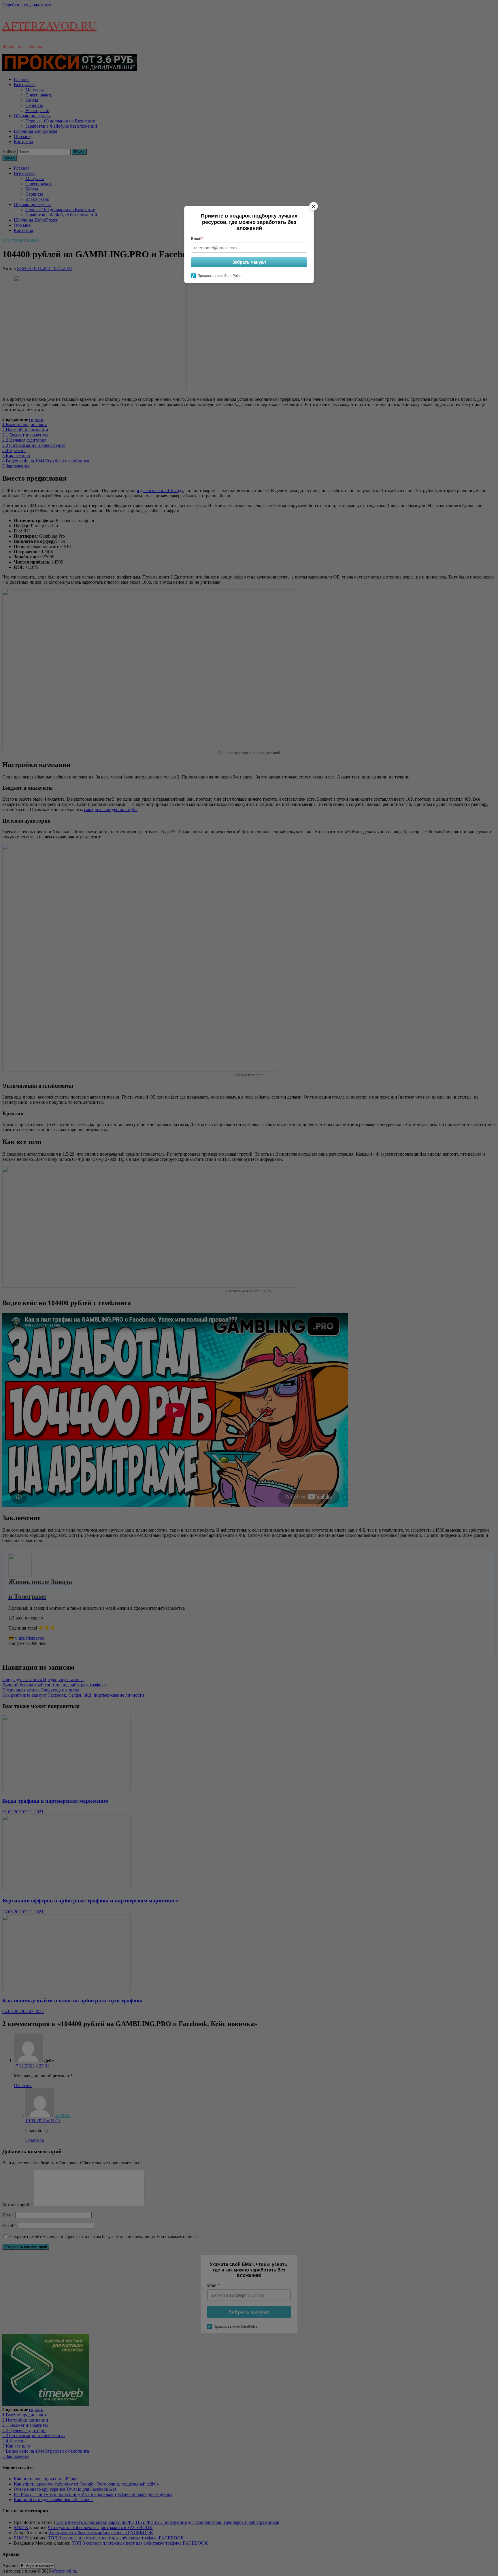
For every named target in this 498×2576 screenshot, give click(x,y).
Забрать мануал (249, 262)
